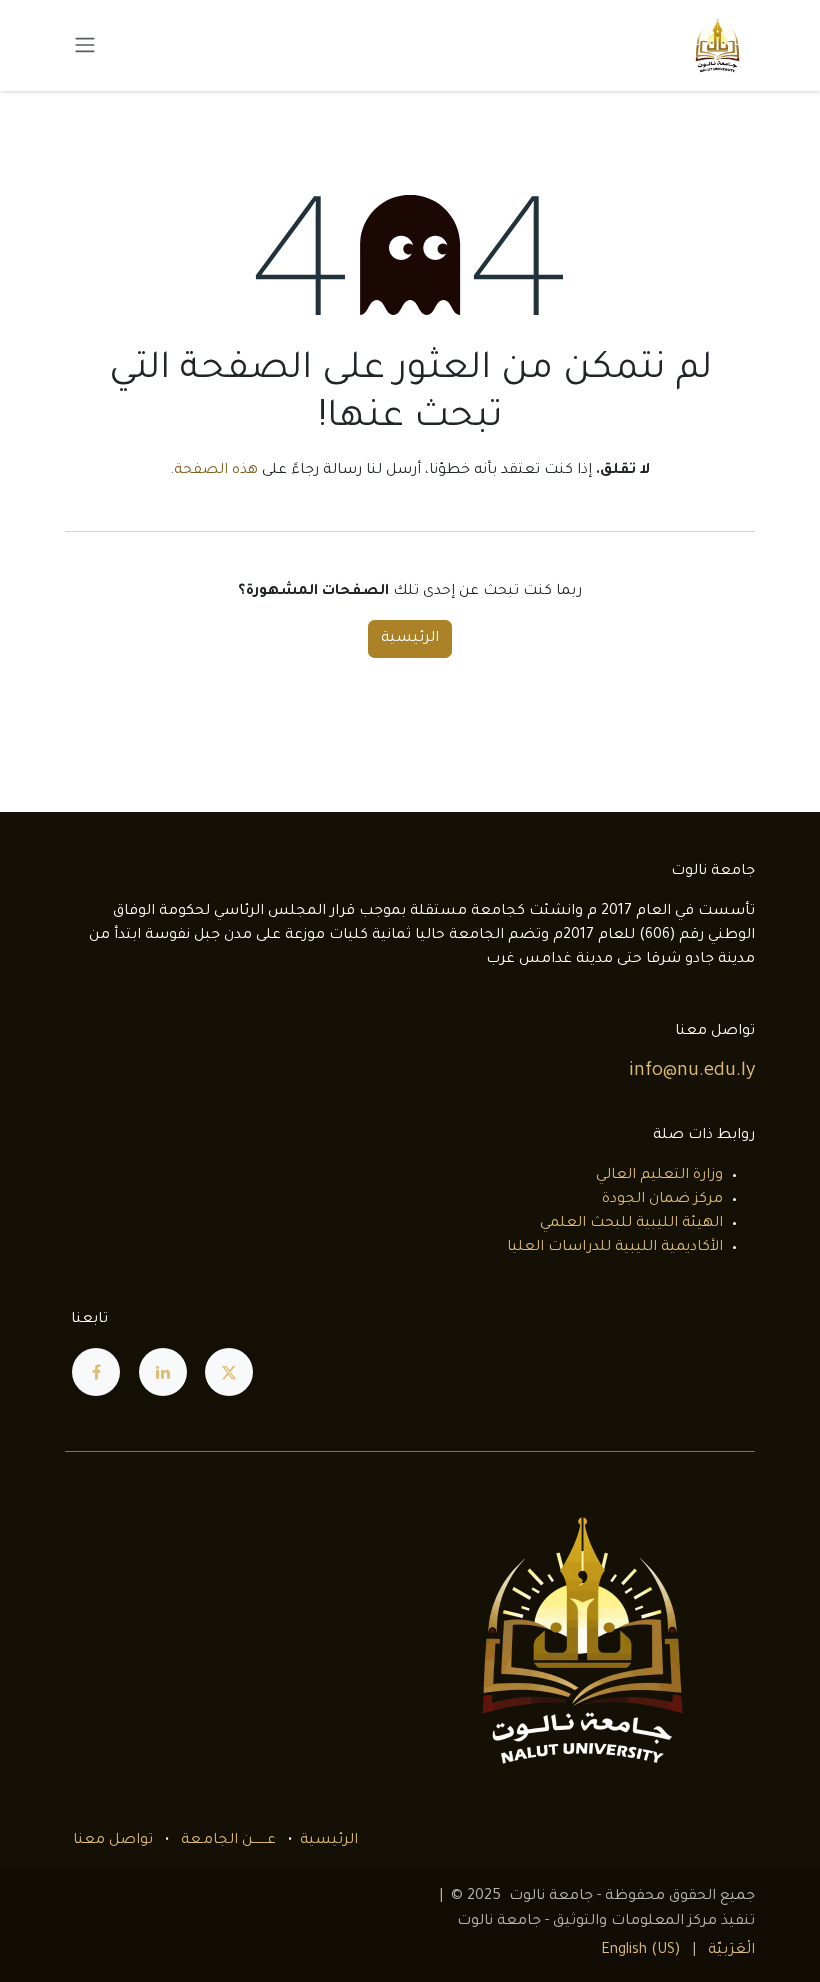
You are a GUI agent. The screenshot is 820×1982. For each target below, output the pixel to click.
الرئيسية (410, 639)
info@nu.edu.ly (692, 1072)
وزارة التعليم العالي (659, 1176)
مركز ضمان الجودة (662, 1200)
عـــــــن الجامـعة (228, 1841)
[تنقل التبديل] (85, 46)
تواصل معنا (113, 1841)
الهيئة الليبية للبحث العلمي (631, 1224)
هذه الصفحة (216, 471)
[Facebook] (96, 1372)
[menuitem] (731, 1951)
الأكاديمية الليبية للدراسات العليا (615, 1248)
